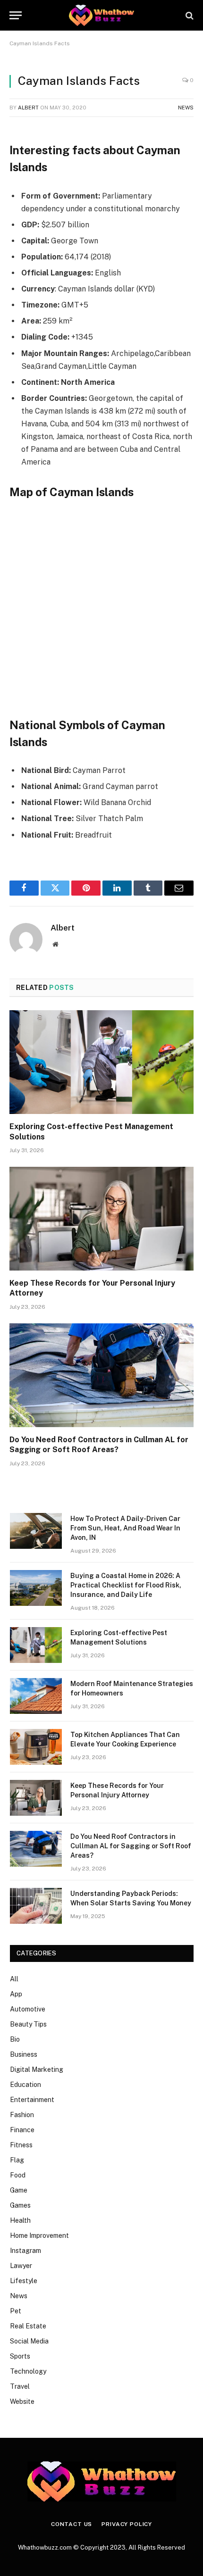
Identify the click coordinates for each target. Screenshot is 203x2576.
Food (18, 2175)
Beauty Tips (28, 2024)
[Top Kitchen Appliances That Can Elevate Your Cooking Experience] (36, 1747)
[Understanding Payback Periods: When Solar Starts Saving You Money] (36, 1906)
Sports (20, 2356)
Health (20, 2220)
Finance (22, 2130)
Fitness (21, 2145)
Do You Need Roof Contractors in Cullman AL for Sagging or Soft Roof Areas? (131, 1846)
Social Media (29, 2341)
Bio (15, 2039)
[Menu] (16, 15)
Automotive (28, 2009)
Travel (20, 2386)
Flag (17, 2160)
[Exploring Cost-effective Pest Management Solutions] (101, 1062)
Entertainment (32, 2100)
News (186, 108)
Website (22, 2401)
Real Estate (28, 2326)
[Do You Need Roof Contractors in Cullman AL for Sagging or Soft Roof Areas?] (101, 1375)
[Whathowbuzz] (101, 15)
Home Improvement (39, 2235)
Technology (28, 2371)
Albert (28, 108)
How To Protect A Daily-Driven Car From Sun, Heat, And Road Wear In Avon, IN (125, 1528)
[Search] (189, 15)
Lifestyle (24, 2281)
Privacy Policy (127, 2524)
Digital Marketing (37, 2069)
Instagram (25, 2251)
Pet (16, 2311)
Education (25, 2085)
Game (19, 2190)
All (14, 1979)
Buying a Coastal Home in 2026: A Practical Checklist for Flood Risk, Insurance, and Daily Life (126, 1585)
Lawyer (21, 2266)
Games (20, 2205)
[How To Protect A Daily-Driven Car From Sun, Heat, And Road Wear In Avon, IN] (36, 1531)
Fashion (22, 2115)
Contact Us (72, 2524)
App (16, 1994)
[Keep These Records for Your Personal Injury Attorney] (101, 1218)
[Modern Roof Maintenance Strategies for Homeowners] (36, 1696)
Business (24, 2054)
